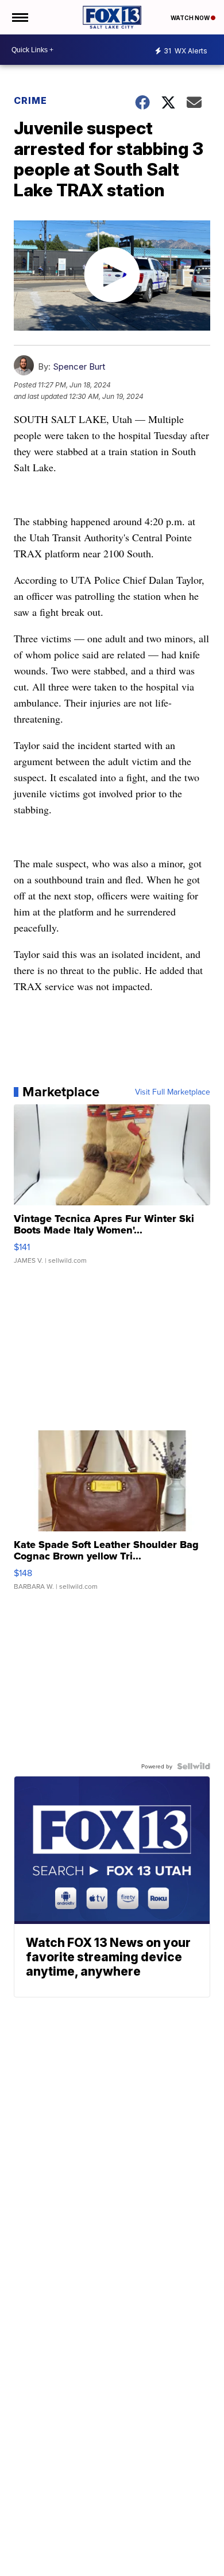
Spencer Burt (79, 366)
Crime (30, 100)
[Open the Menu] (19, 17)
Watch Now (191, 18)
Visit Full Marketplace (173, 1092)
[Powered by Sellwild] (194, 1766)
